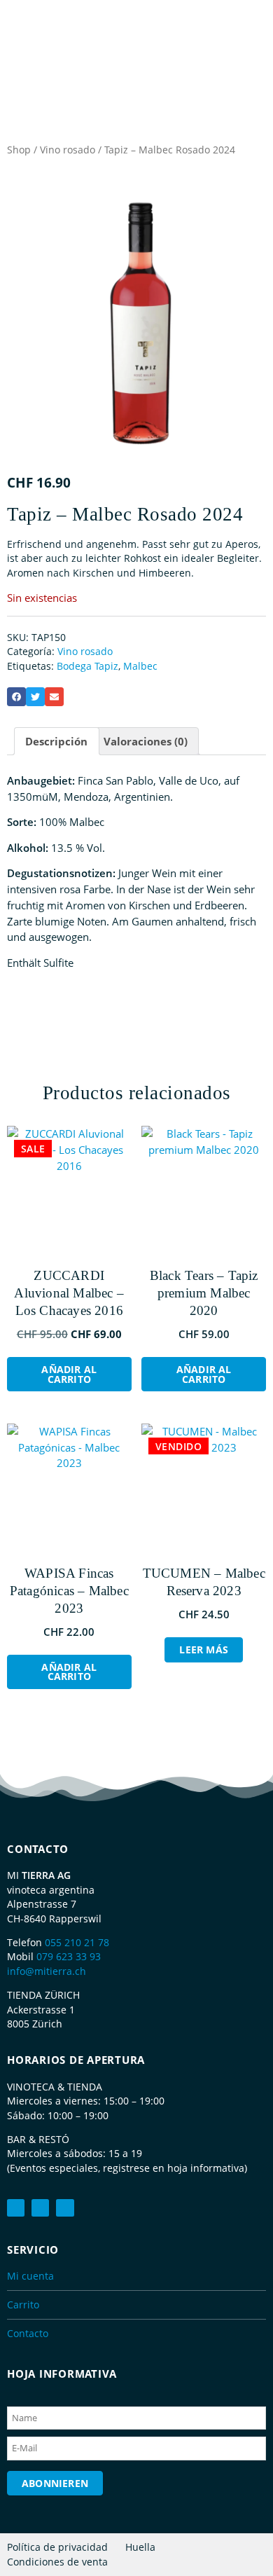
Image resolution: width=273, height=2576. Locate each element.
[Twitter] (40, 2208)
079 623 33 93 (69, 1956)
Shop (19, 150)
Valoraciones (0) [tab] (146, 741)
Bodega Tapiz (87, 666)
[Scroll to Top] (255, 2537)
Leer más (204, 1649)
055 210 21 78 (77, 1942)
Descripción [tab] (56, 741)
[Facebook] (16, 2208)
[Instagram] (65, 2208)
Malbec (140, 666)
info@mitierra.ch (47, 1971)
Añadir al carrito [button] (69, 1374)
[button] (16, 697)
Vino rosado (68, 150)
